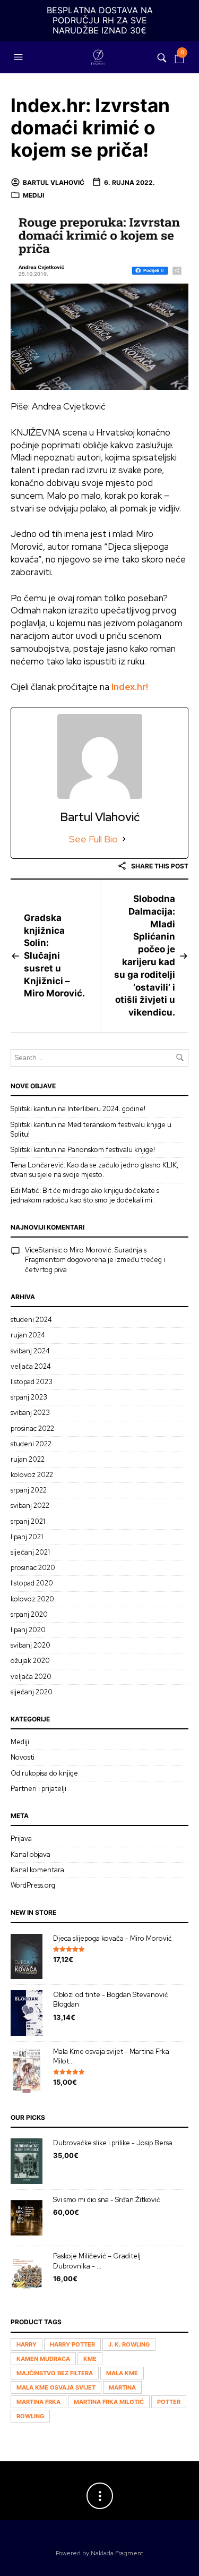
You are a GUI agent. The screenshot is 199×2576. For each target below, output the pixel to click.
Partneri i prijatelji (38, 1789)
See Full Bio (93, 839)
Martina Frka (38, 2402)
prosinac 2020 (33, 1568)
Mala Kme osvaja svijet (56, 2387)
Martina (122, 2387)
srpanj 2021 (28, 1521)
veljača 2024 (31, 1366)
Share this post (159, 866)
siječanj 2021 (30, 1552)
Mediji (33, 195)
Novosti (23, 1757)
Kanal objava (31, 1854)
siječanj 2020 (32, 1692)
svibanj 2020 (31, 1645)
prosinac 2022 (32, 1428)
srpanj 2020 (29, 1614)
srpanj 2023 (29, 1397)
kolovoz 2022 (32, 1475)
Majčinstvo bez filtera (55, 2373)
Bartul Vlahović (54, 182)
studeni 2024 (31, 1320)
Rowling (30, 2416)
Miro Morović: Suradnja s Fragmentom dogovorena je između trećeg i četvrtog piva (95, 1260)
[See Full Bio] (124, 839)
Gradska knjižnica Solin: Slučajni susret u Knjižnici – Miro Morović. (54, 956)
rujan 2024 (28, 1335)
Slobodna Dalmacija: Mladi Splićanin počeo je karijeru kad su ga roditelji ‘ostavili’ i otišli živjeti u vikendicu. (145, 956)
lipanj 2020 (28, 1630)
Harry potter (72, 2344)
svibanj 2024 (30, 1351)
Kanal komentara (37, 1870)
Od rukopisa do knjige (44, 1773)
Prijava (21, 1839)
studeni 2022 (31, 1444)
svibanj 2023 (30, 1413)
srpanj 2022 (29, 1490)
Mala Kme (122, 2373)
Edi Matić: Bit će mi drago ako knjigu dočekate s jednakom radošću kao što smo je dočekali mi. (85, 1195)
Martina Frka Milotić (109, 2402)
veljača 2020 (31, 1677)
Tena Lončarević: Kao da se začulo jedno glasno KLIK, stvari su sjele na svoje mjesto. (94, 1170)
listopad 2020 (32, 1583)
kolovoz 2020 (32, 1599)
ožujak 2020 (30, 1661)
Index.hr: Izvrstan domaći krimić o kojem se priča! (90, 128)
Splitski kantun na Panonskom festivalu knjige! (83, 1150)
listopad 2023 (32, 1382)
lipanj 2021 (27, 1537)
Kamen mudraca (43, 2359)
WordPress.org (33, 1885)
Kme (90, 2359)
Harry (27, 2344)
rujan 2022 (28, 1459)
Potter (169, 2402)
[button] (20, 57)
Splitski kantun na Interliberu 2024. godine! (78, 1109)
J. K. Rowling (129, 2344)
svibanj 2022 (30, 1505)
